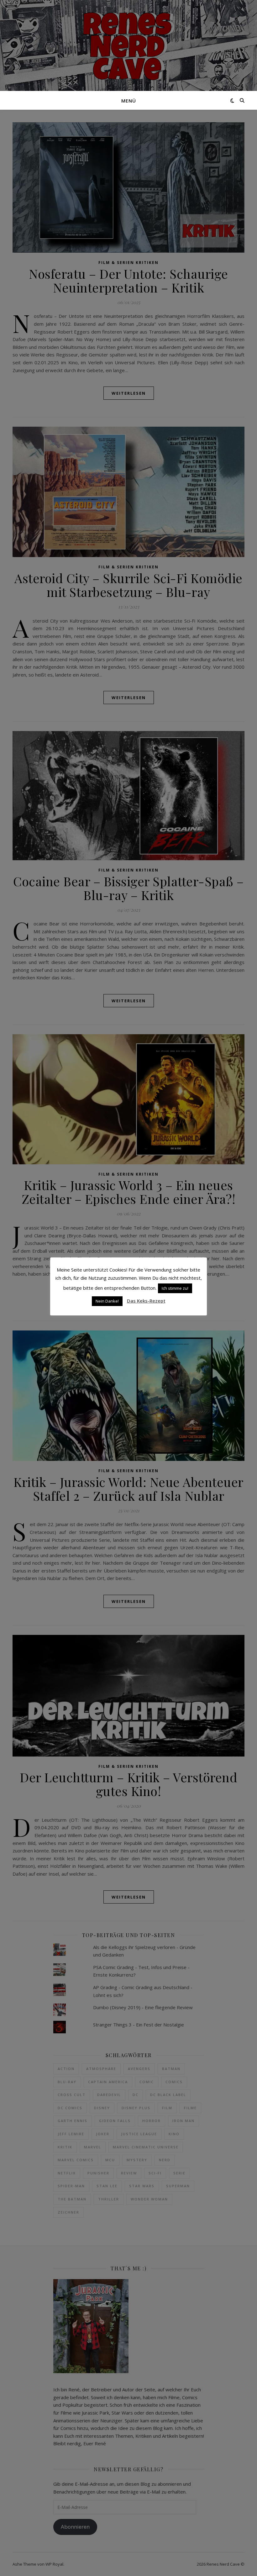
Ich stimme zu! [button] (175, 1288)
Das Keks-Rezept (146, 1301)
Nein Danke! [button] (107, 1301)
